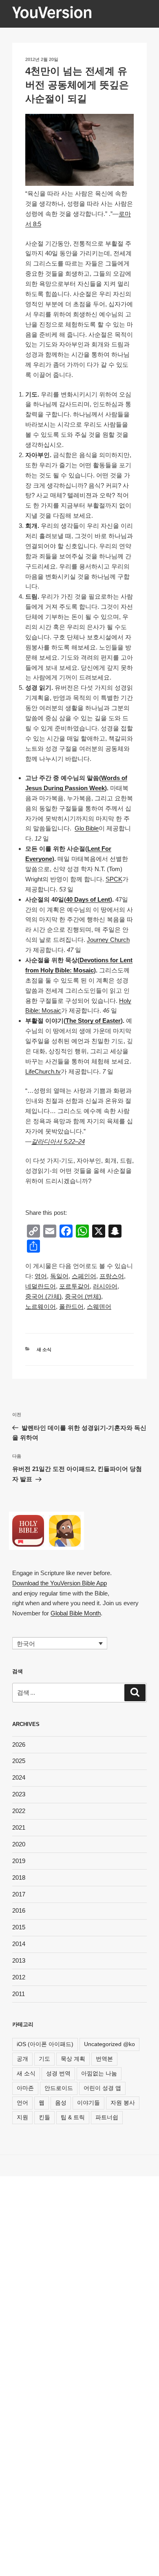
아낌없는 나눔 (99, 2073)
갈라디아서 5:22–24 (58, 1141)
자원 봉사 (123, 2103)
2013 (19, 1960)
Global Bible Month (76, 1613)
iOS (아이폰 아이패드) (45, 2044)
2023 (19, 1794)
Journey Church (108, 940)
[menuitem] (41, 1276)
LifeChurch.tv (43, 1071)
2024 (19, 1777)
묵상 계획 (73, 2059)
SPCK (114, 879)
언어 (22, 2103)
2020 (19, 1844)
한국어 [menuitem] (26, 1644)
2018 (19, 1878)
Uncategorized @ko (109, 2044)
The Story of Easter (93, 1021)
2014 (19, 1944)
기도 (44, 2059)
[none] (60, 1643)
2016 (19, 1910)
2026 (19, 1745)
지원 (22, 2117)
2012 (19, 1977)
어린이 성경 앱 (102, 2088)
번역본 (104, 2059)
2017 (19, 1894)
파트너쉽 (107, 2117)
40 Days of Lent (88, 899)
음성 (61, 2103)
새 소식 (44, 1349)
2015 (19, 1927)
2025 (19, 1761)
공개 (22, 2059)
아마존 (25, 2088)
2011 (19, 1994)
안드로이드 (59, 2088)
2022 (19, 1811)
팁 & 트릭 (73, 2117)
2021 (19, 1827)
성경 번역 (58, 2073)
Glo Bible (87, 828)
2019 (19, 1861)
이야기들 (88, 2103)
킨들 (44, 2117)
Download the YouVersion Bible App (60, 1583)
